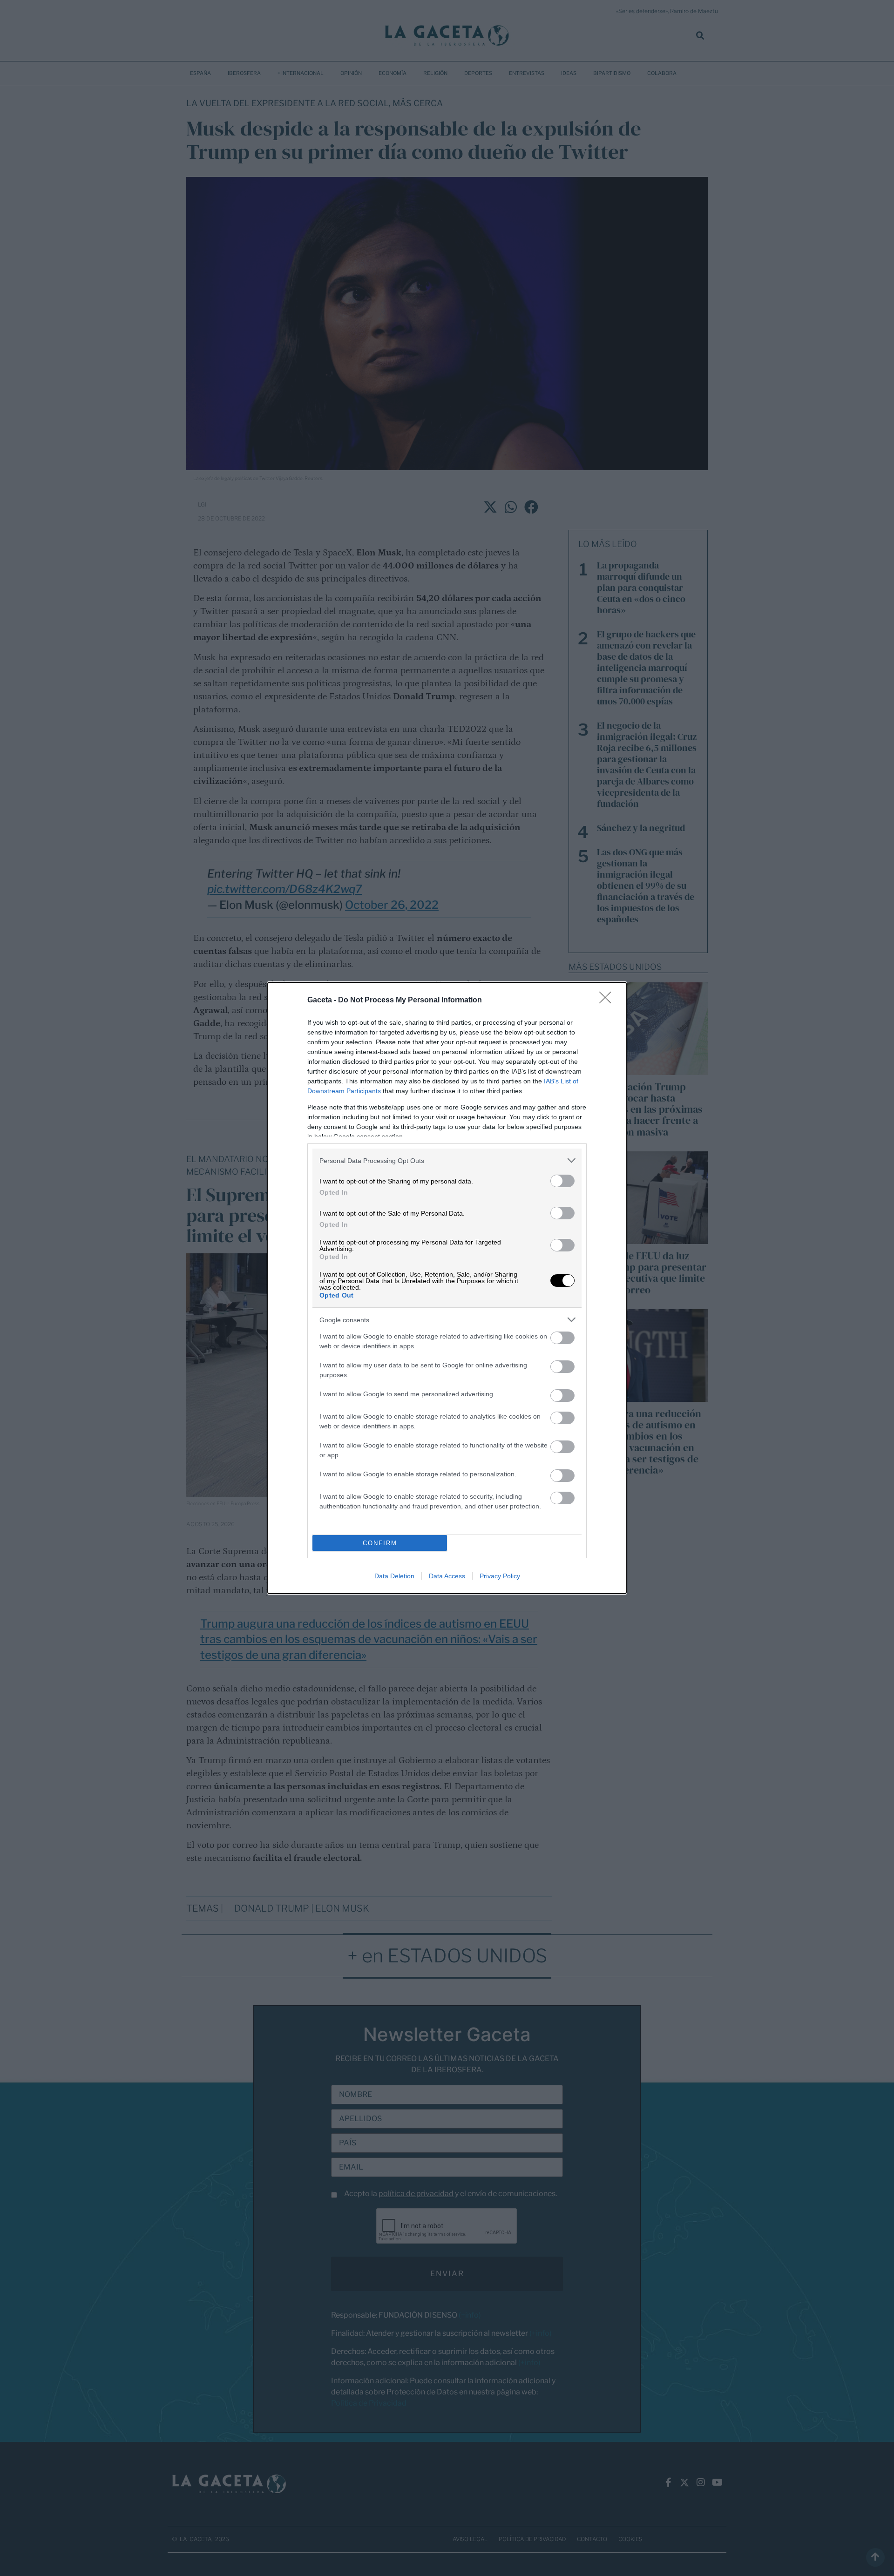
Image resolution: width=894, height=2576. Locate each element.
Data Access (447, 1576)
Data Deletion (394, 1576)
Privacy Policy (500, 1576)
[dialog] (447, 1288)
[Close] (608, 1001)
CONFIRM (380, 1543)
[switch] (562, 1181)
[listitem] (447, 1160)
